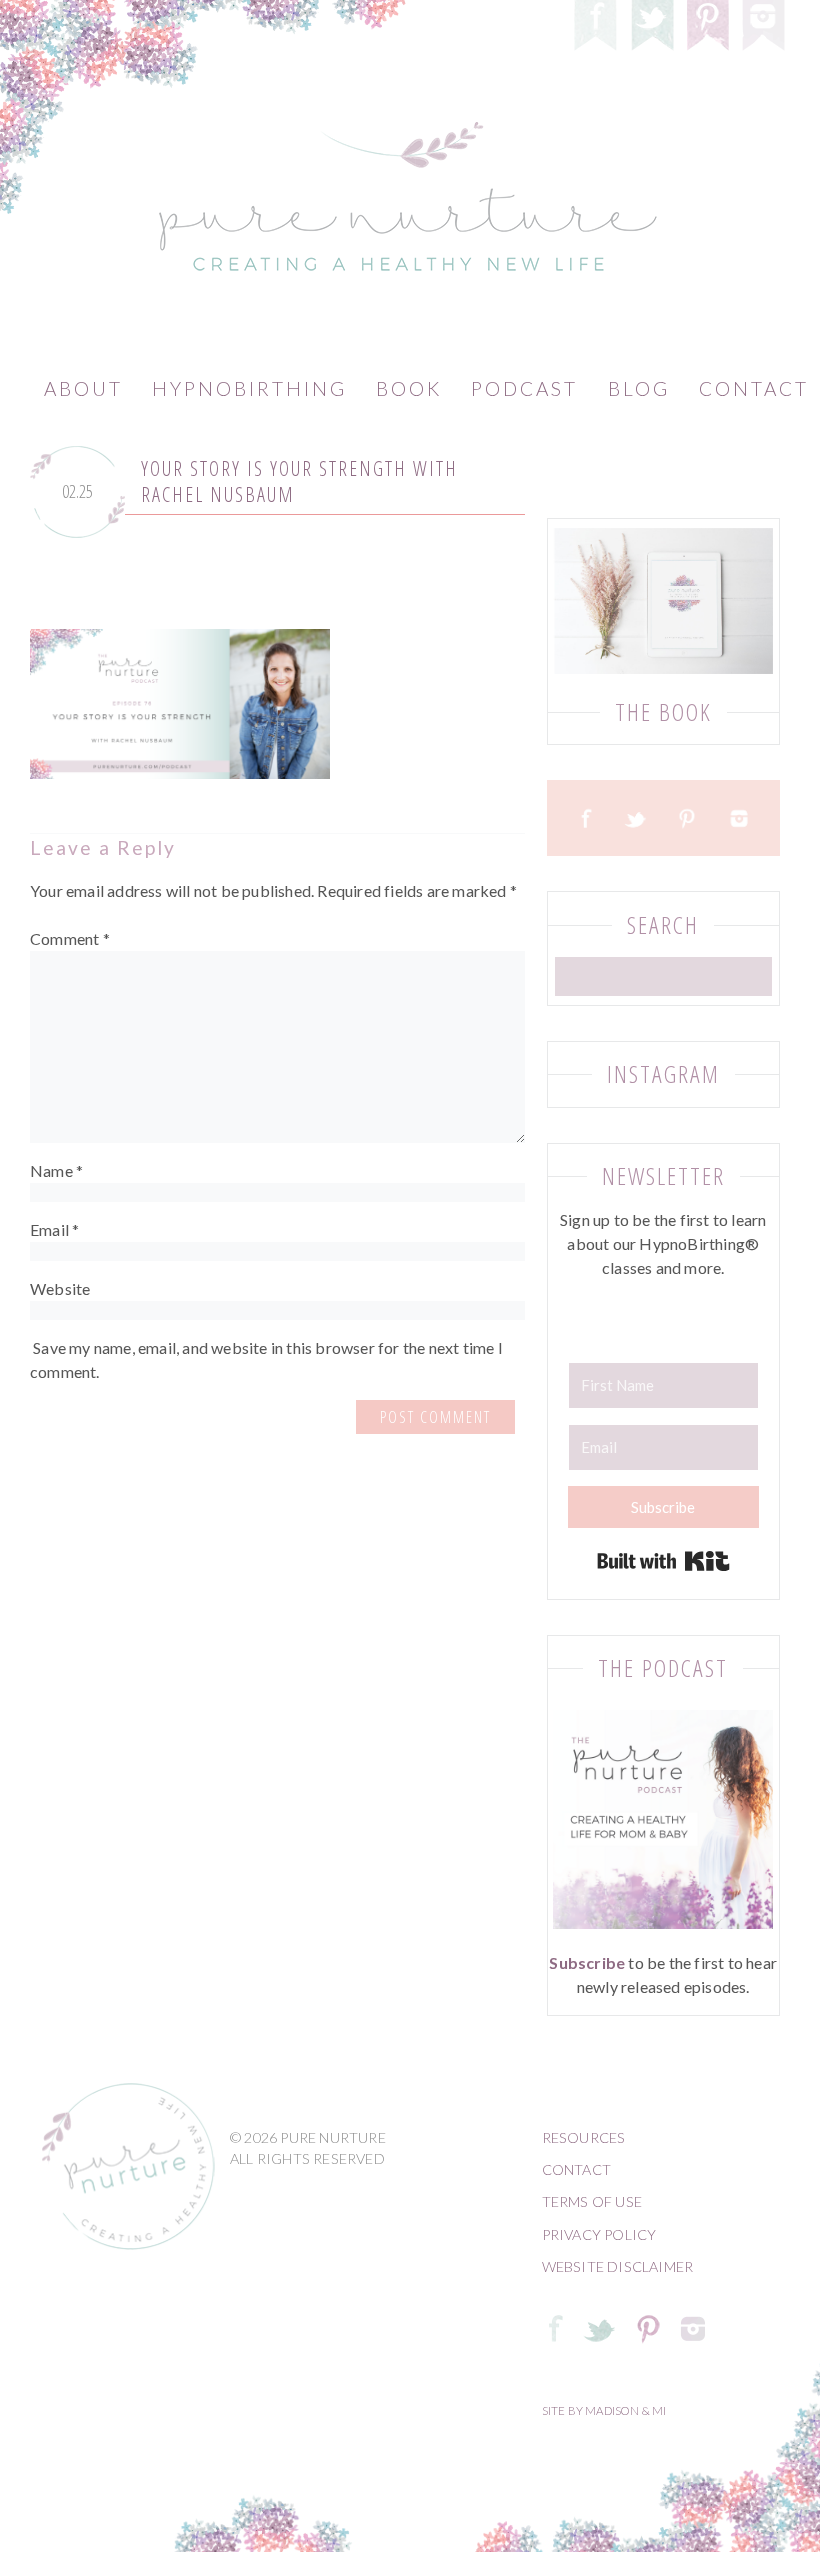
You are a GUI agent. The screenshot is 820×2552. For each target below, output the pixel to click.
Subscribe (587, 1962)
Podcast (524, 388)
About (83, 388)
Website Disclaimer (618, 2266)
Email (54, 1229)
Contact (576, 2169)
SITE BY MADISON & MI (604, 2410)
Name (56, 1170)
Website (60, 1288)
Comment (70, 938)
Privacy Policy (599, 2234)
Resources (584, 2137)
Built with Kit (663, 1561)
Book (409, 388)
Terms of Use (592, 2201)
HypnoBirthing (249, 388)
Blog (639, 388)
